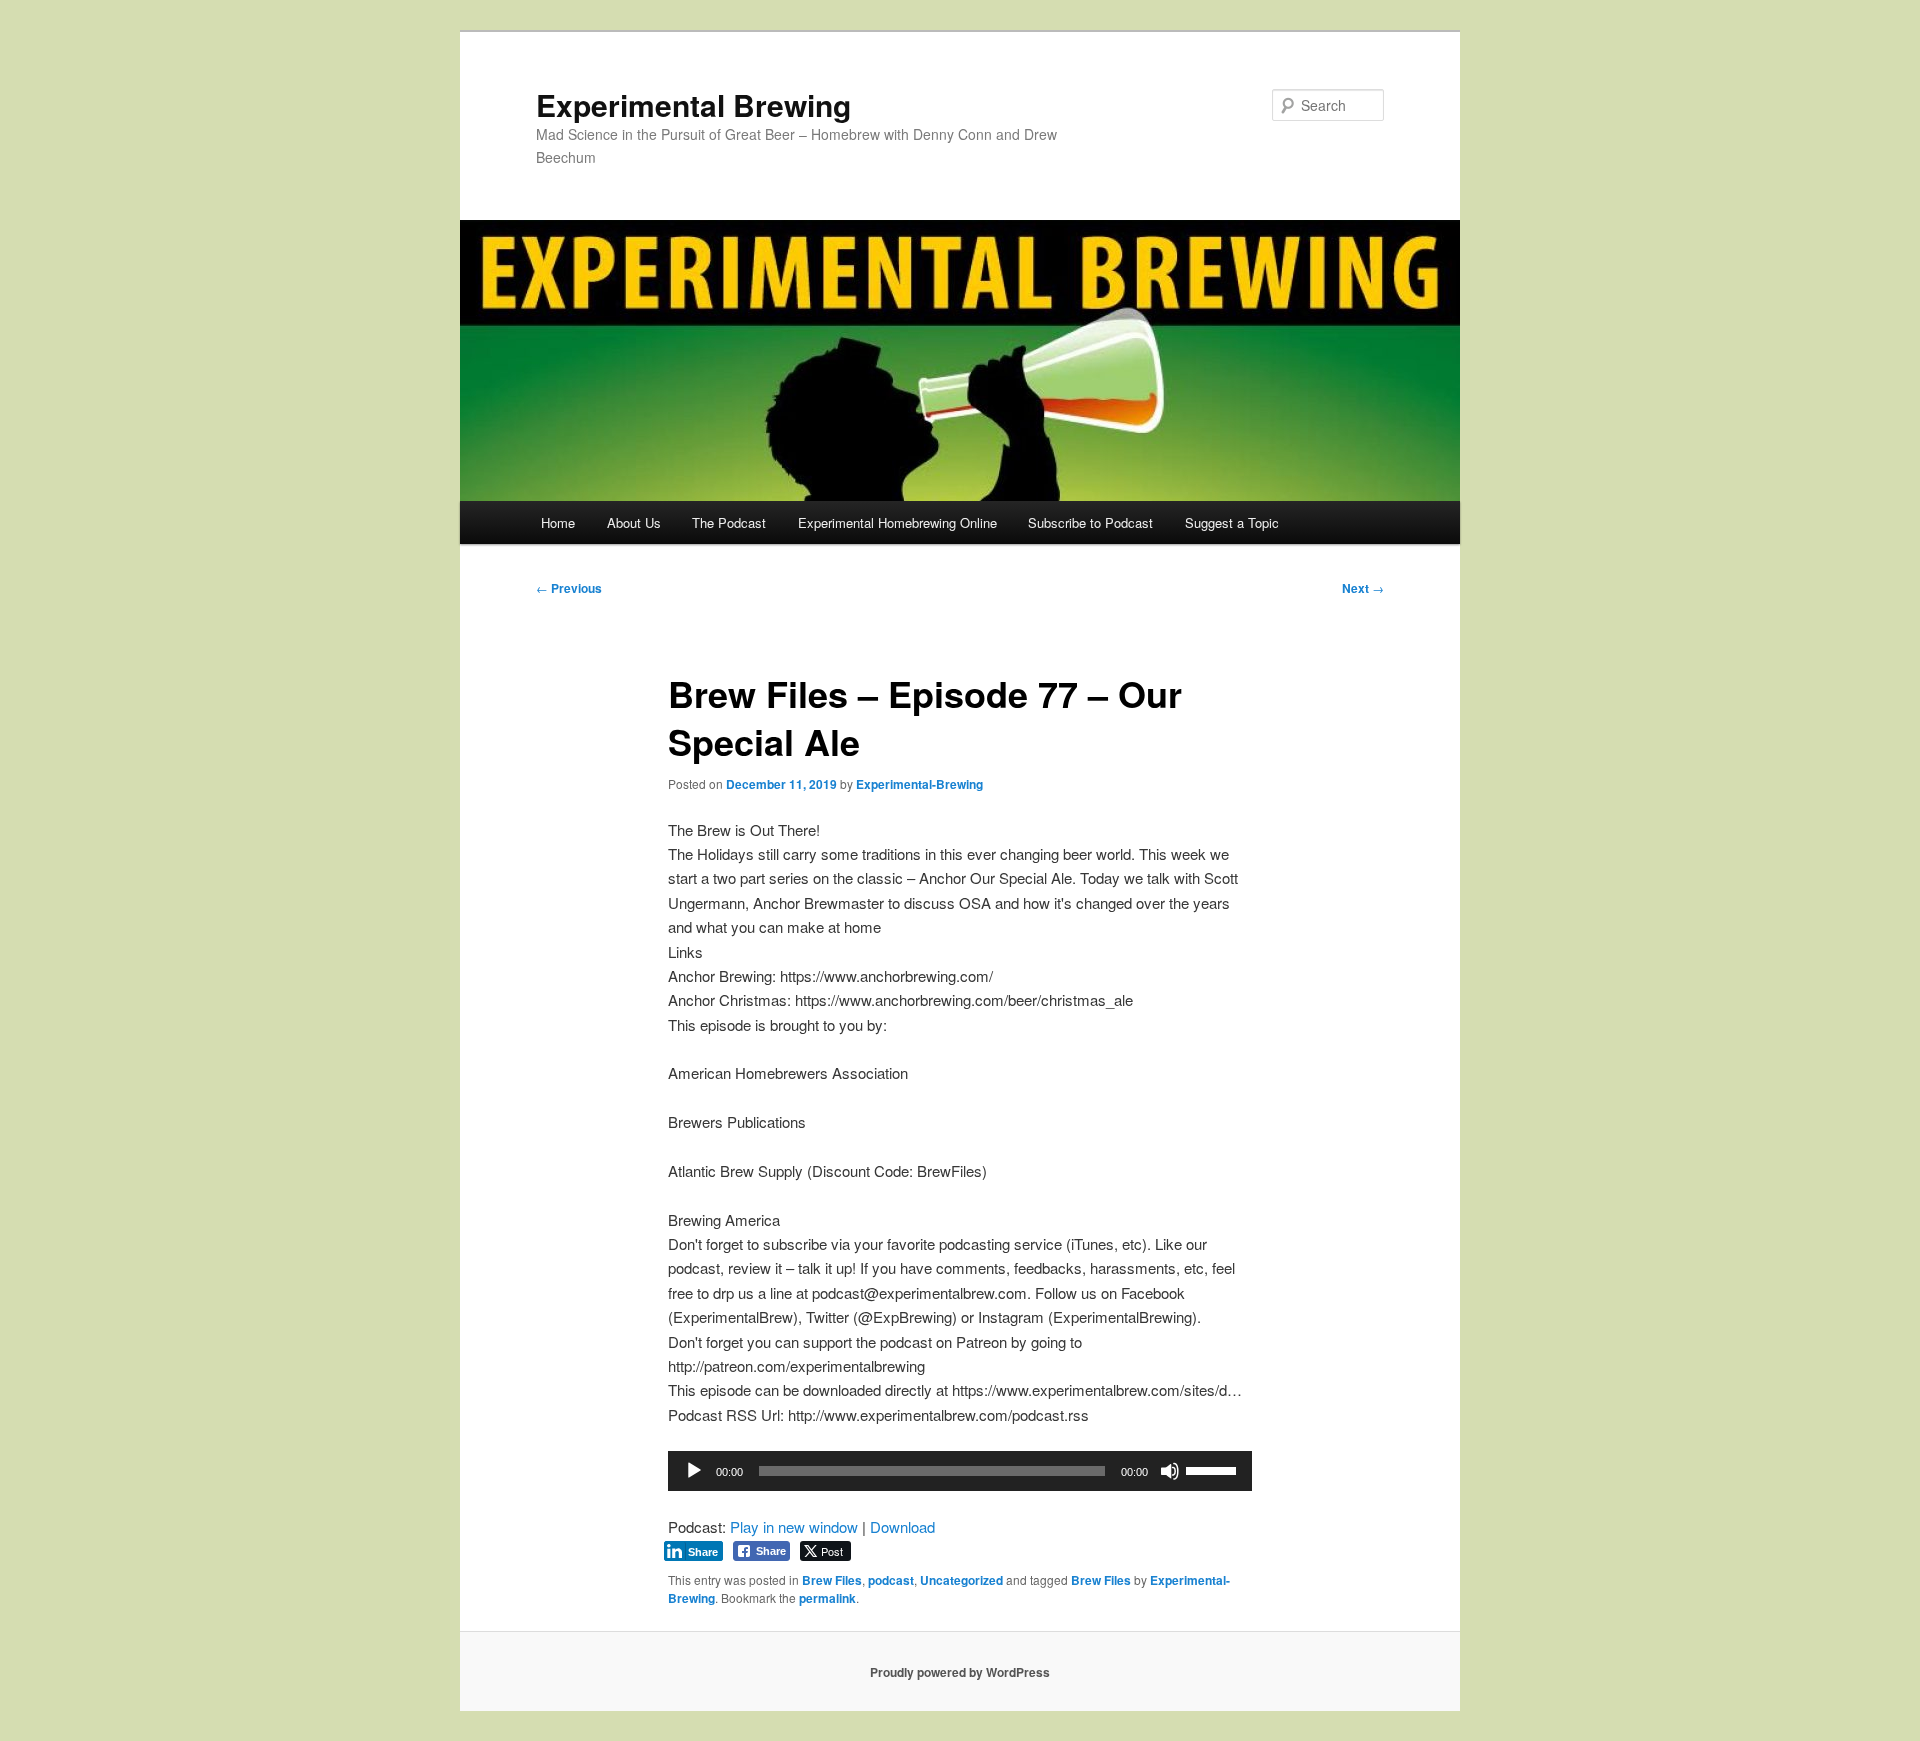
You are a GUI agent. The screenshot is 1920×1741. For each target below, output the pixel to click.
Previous (569, 588)
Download (902, 1526)
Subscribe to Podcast (1090, 522)
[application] (960, 1471)
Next (1363, 588)
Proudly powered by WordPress (960, 1672)
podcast (891, 1580)
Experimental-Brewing (919, 784)
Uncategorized (961, 1580)
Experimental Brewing (693, 104)
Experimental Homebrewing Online (897, 522)
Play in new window (794, 1526)
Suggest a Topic (1232, 522)
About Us (634, 522)
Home (558, 522)
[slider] (1214, 1469)
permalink (827, 1598)
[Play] (694, 1471)
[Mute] (1170, 1471)
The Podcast (729, 522)
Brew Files (832, 1580)
